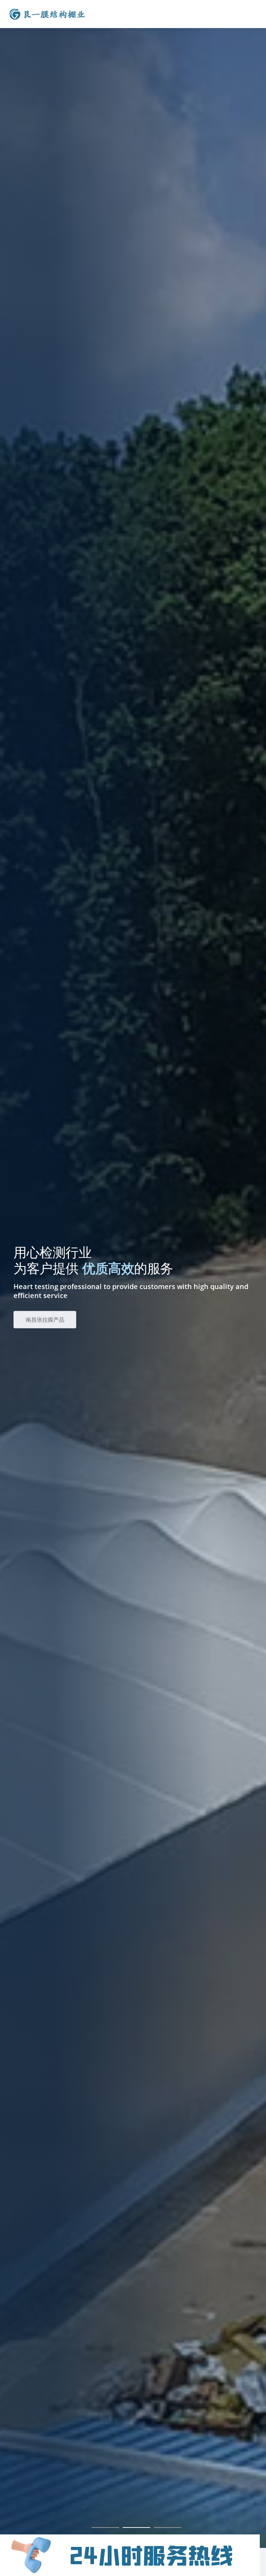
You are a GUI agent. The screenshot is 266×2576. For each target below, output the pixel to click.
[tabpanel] (133, 1274)
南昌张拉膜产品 (46, 1319)
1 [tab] (105, 2527)
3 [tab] (168, 2527)
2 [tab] (136, 2527)
